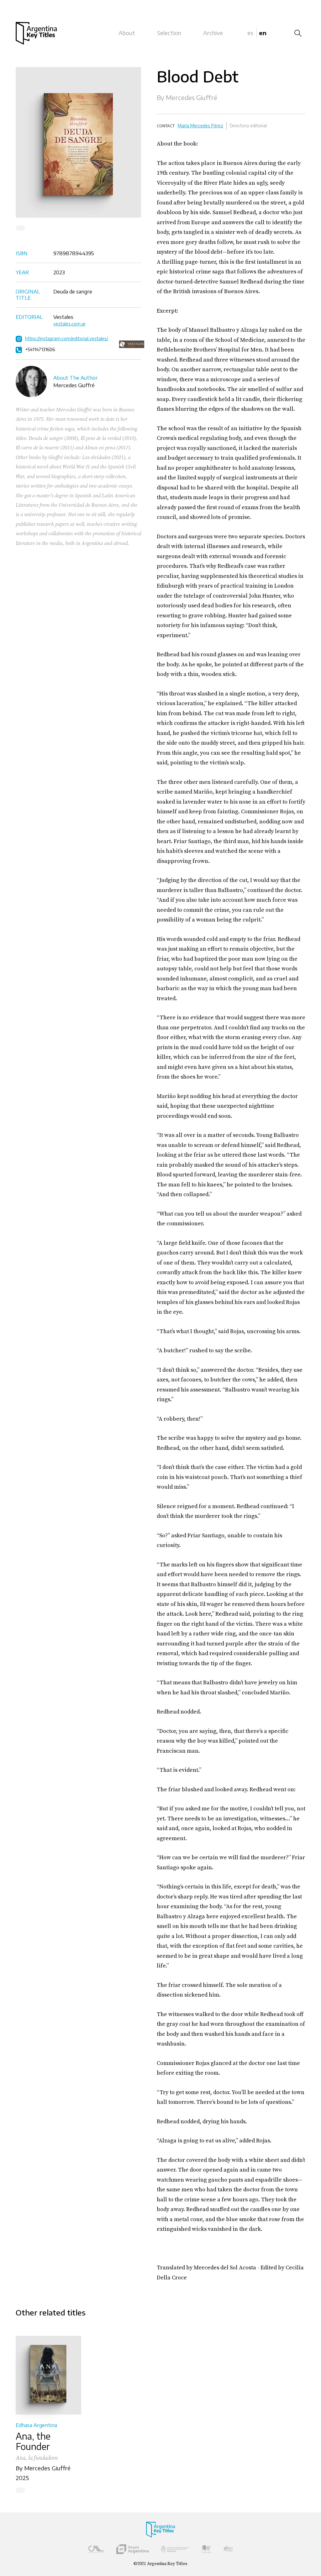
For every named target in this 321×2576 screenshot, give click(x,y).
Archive (213, 33)
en (263, 33)
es (250, 33)
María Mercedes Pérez (200, 126)
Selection (169, 33)
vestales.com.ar (69, 324)
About (127, 33)
